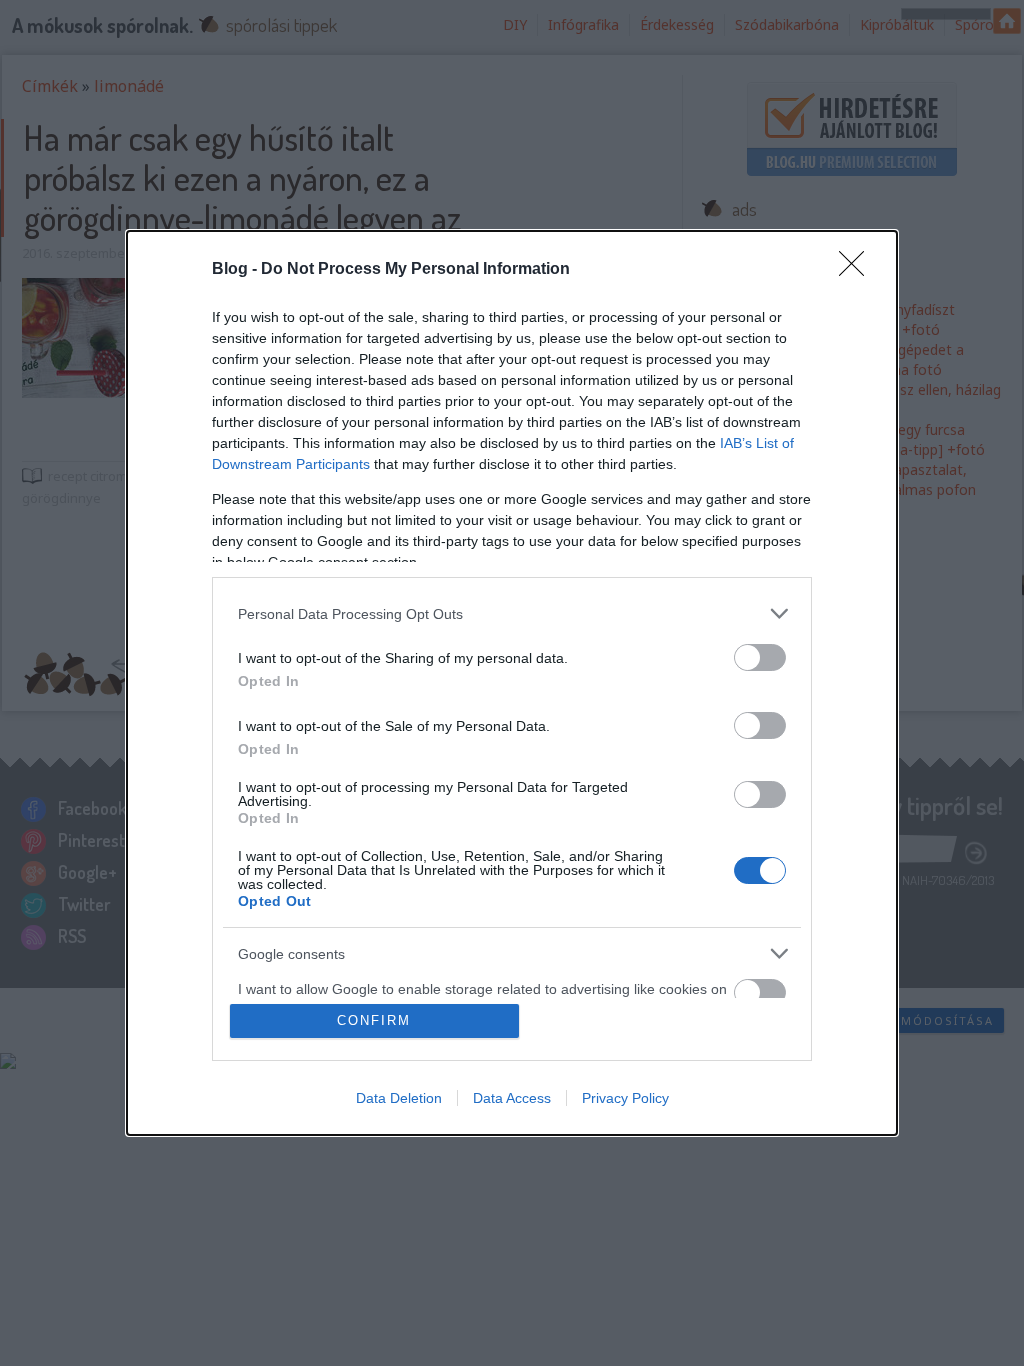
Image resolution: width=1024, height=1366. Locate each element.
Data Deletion (399, 1098)
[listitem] (512, 613)
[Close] (858, 270)
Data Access (512, 1098)
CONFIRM (374, 1020)
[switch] (760, 657)
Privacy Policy (625, 1098)
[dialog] (512, 683)
